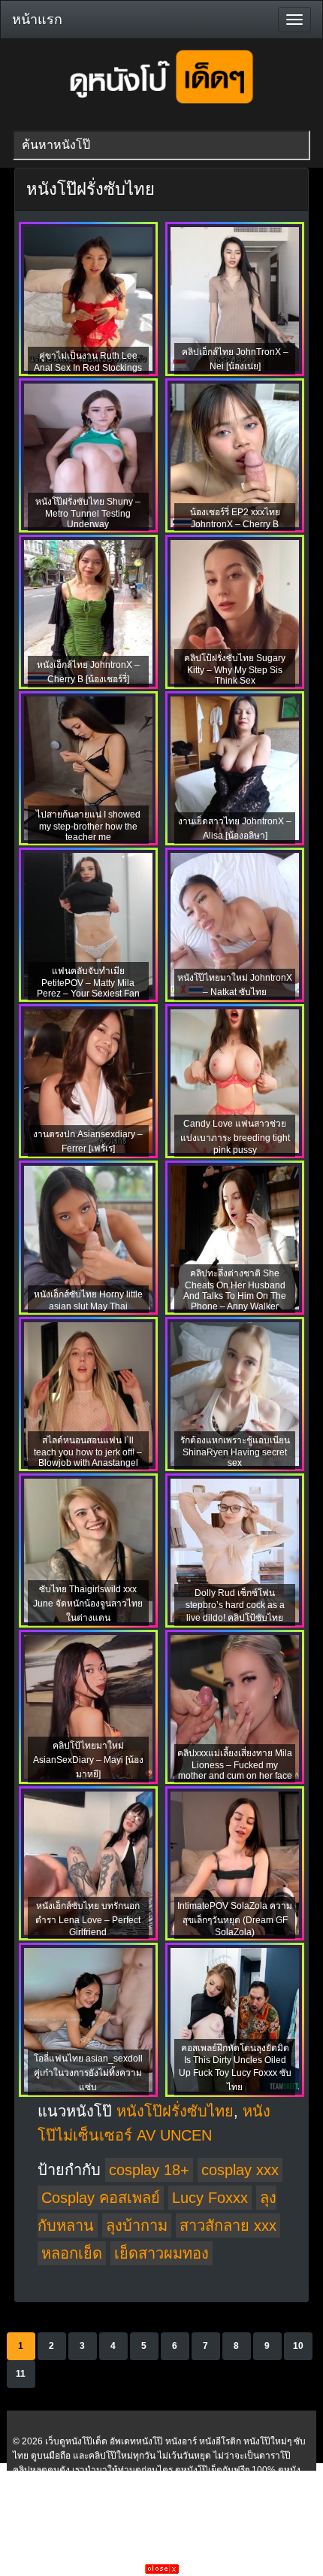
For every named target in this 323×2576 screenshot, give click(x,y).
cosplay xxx (240, 2170)
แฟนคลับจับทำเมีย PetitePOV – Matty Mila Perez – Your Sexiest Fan (88, 982)
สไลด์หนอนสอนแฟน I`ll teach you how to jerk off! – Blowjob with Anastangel (88, 1452)
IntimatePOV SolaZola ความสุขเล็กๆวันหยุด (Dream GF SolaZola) (235, 1919)
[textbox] (161, 145)
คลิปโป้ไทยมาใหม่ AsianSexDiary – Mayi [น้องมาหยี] (88, 1760)
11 (21, 2374)
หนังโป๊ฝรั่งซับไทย (175, 2111)
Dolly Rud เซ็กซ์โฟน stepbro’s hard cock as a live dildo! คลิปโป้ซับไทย (235, 1605)
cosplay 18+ (149, 2170)
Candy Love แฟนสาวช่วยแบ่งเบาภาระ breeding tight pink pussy (235, 1137)
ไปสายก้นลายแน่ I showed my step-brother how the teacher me (88, 826)
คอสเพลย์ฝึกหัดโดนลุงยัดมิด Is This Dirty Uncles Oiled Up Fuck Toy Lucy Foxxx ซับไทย (235, 2068)
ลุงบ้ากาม (137, 2226)
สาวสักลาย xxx (228, 2226)
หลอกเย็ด (72, 2253)
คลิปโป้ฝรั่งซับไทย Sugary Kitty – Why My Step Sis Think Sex (235, 669)
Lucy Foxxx (210, 2198)
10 (298, 2346)
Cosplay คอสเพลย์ (101, 2198)
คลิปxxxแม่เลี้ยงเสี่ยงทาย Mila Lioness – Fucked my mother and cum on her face (235, 1764)
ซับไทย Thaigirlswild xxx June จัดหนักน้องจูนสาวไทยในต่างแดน (88, 1604)
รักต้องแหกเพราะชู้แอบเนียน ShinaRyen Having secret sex (235, 1452)
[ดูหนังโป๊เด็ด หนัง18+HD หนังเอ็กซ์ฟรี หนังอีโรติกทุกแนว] (161, 110)
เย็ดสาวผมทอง (161, 2253)
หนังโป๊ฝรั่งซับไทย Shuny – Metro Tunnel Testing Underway (88, 513)
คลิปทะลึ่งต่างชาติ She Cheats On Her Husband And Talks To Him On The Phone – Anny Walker (235, 1290)
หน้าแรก (37, 20)
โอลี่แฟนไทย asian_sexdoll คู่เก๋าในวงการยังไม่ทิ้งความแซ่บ (88, 2073)
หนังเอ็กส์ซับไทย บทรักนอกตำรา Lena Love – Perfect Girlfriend (88, 1919)
